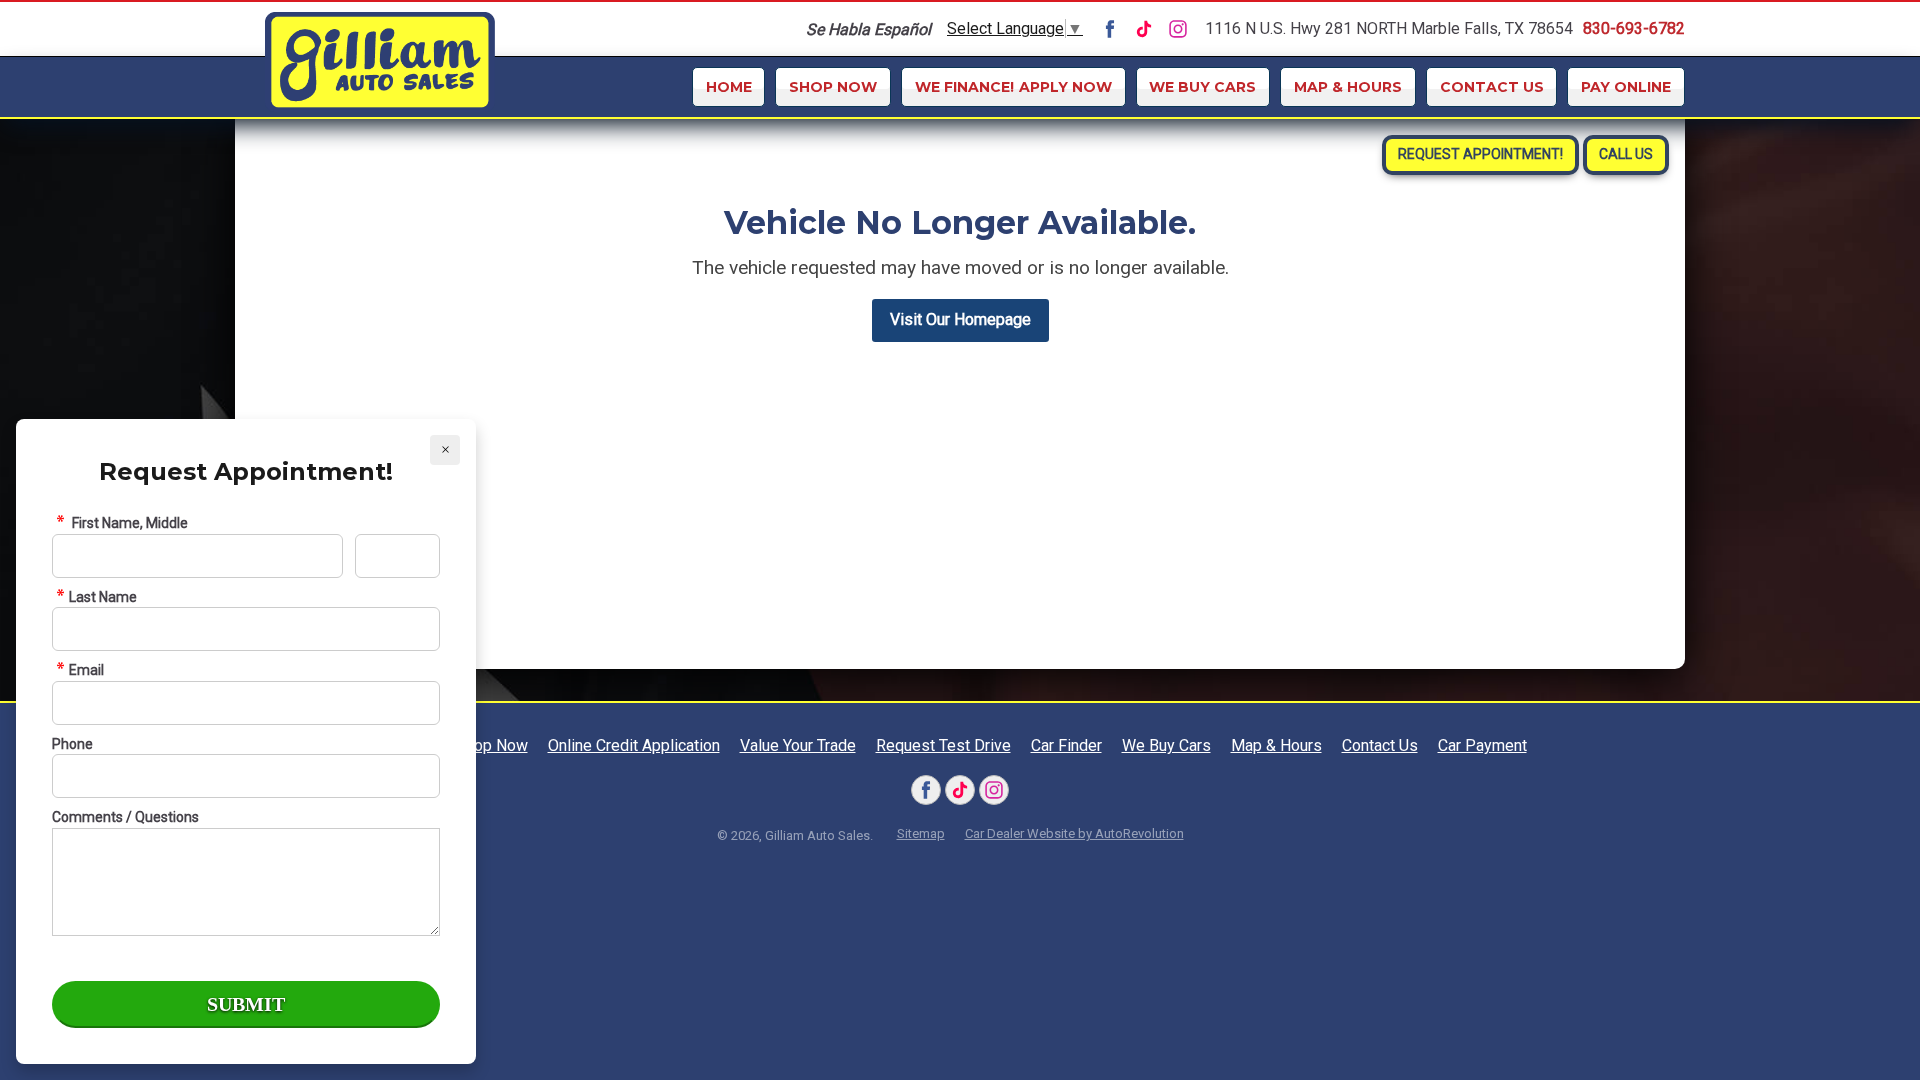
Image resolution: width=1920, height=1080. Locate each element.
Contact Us (1492, 87)
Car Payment (1482, 745)
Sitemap (921, 833)
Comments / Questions (125, 817)
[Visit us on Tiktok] (1144, 29)
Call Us (1626, 154)
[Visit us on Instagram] (1178, 29)
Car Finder (1051, 340)
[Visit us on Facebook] (1110, 29)
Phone (72, 744)
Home (729, 87)
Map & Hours (1348, 87)
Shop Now (833, 87)
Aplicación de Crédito (1051, 217)
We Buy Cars (1202, 87)
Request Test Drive (1051, 299)
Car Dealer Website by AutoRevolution (1074, 833)
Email (86, 670)
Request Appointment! (1480, 154)
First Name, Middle (128, 523)
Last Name (103, 597)
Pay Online (1626, 87)
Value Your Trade (1051, 258)
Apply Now (1013, 87)
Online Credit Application (1051, 169)
